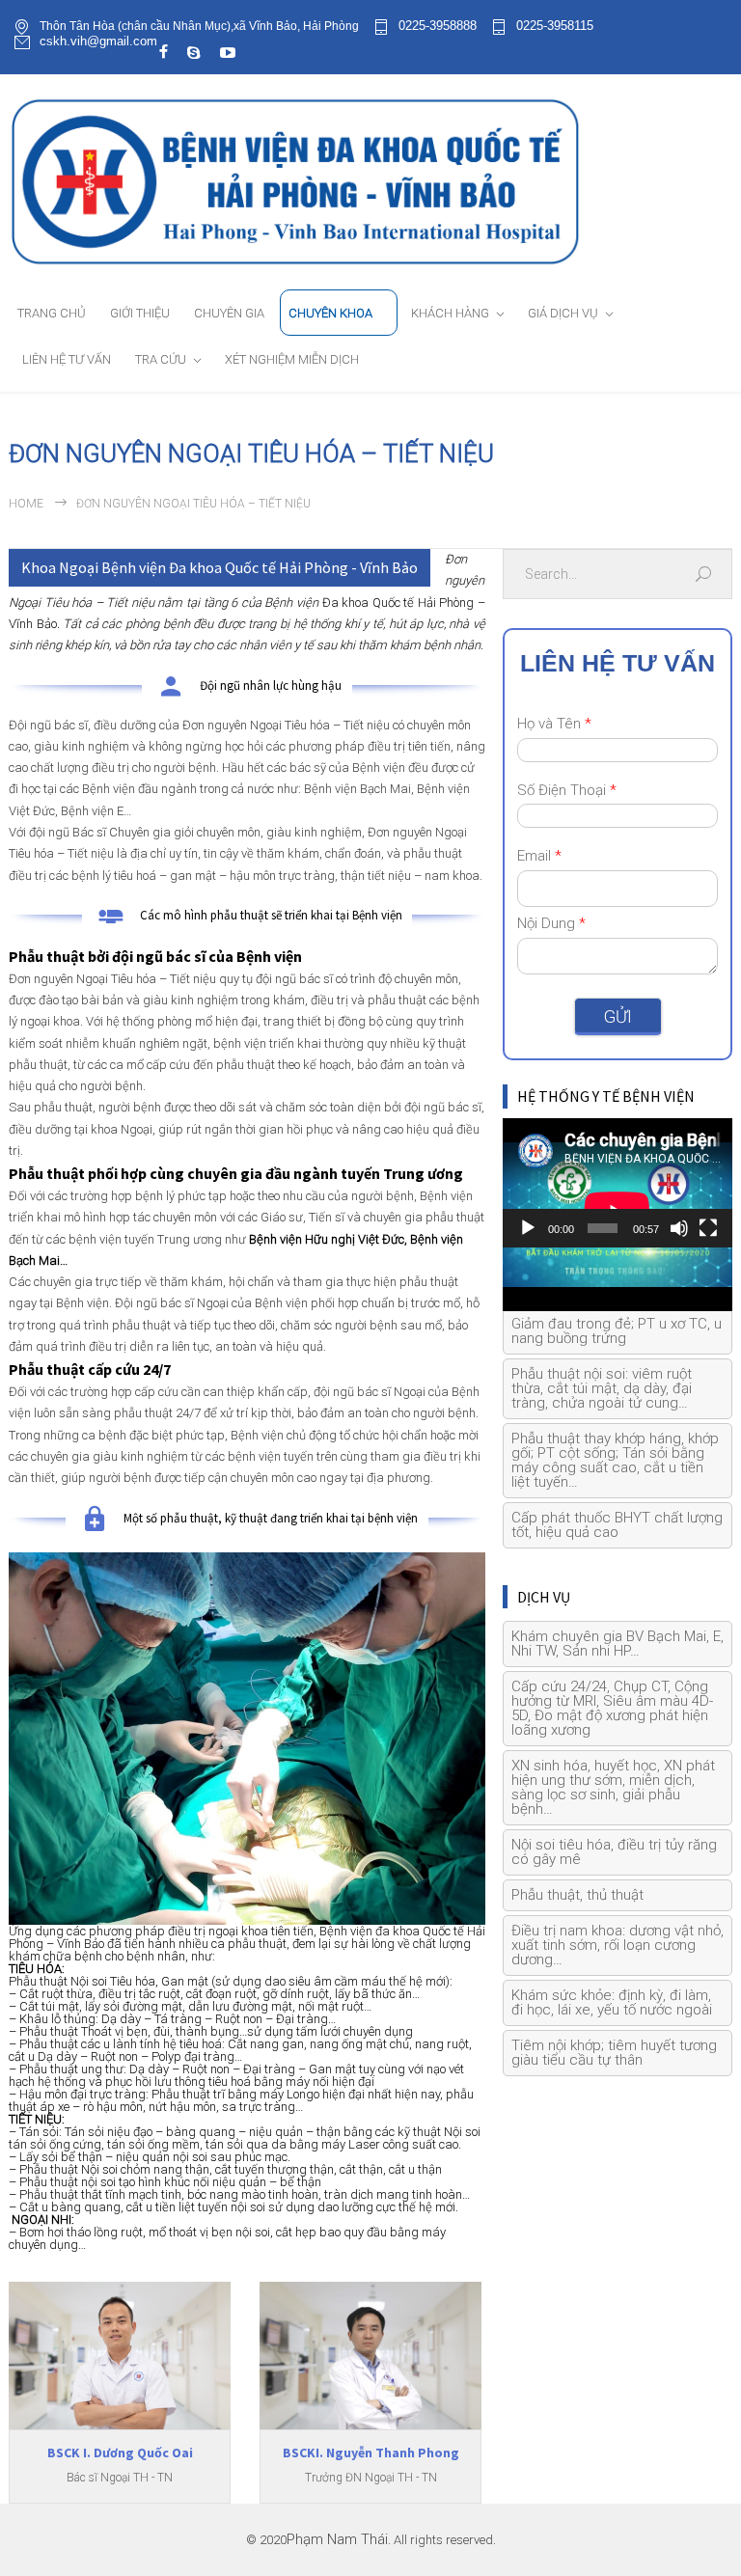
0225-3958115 (555, 26)
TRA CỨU (161, 359)
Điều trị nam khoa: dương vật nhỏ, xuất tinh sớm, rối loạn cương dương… (617, 1945)
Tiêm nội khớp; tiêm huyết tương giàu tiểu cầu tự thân (614, 2053)
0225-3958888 (438, 26)
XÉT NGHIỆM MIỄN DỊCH (292, 359)
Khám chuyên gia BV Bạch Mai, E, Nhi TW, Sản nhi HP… (617, 1644)
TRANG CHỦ (52, 313)
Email (539, 856)
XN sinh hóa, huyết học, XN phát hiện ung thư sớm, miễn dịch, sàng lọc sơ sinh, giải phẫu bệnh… (613, 1787)
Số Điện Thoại (567, 790)
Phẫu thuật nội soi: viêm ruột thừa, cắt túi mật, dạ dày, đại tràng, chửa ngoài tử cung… (602, 1388)
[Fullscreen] (708, 1228)
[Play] (528, 1228)
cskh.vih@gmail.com (98, 41)
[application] (617, 1183)
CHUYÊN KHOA (330, 313)
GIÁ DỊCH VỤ (563, 313)
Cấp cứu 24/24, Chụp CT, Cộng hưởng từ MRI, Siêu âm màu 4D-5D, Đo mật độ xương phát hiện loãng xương (612, 1708)
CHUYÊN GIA (229, 313)
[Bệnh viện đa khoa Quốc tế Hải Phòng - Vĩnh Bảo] (370, 181)
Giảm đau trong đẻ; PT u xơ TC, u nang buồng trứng (617, 1331)
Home (26, 504)
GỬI (618, 1016)
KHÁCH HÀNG (450, 313)
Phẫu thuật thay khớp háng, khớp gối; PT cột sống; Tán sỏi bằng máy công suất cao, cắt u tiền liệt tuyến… (615, 1460)
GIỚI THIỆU (140, 313)
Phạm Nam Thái (337, 2540)
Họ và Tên (554, 724)
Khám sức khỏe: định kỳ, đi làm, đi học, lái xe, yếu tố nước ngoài (612, 2002)
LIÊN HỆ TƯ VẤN (67, 359)
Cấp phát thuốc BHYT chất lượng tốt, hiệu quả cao (617, 1525)
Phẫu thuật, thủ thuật (577, 1895)
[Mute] (679, 1228)
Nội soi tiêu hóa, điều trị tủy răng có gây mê (614, 1852)
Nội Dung (551, 923)
